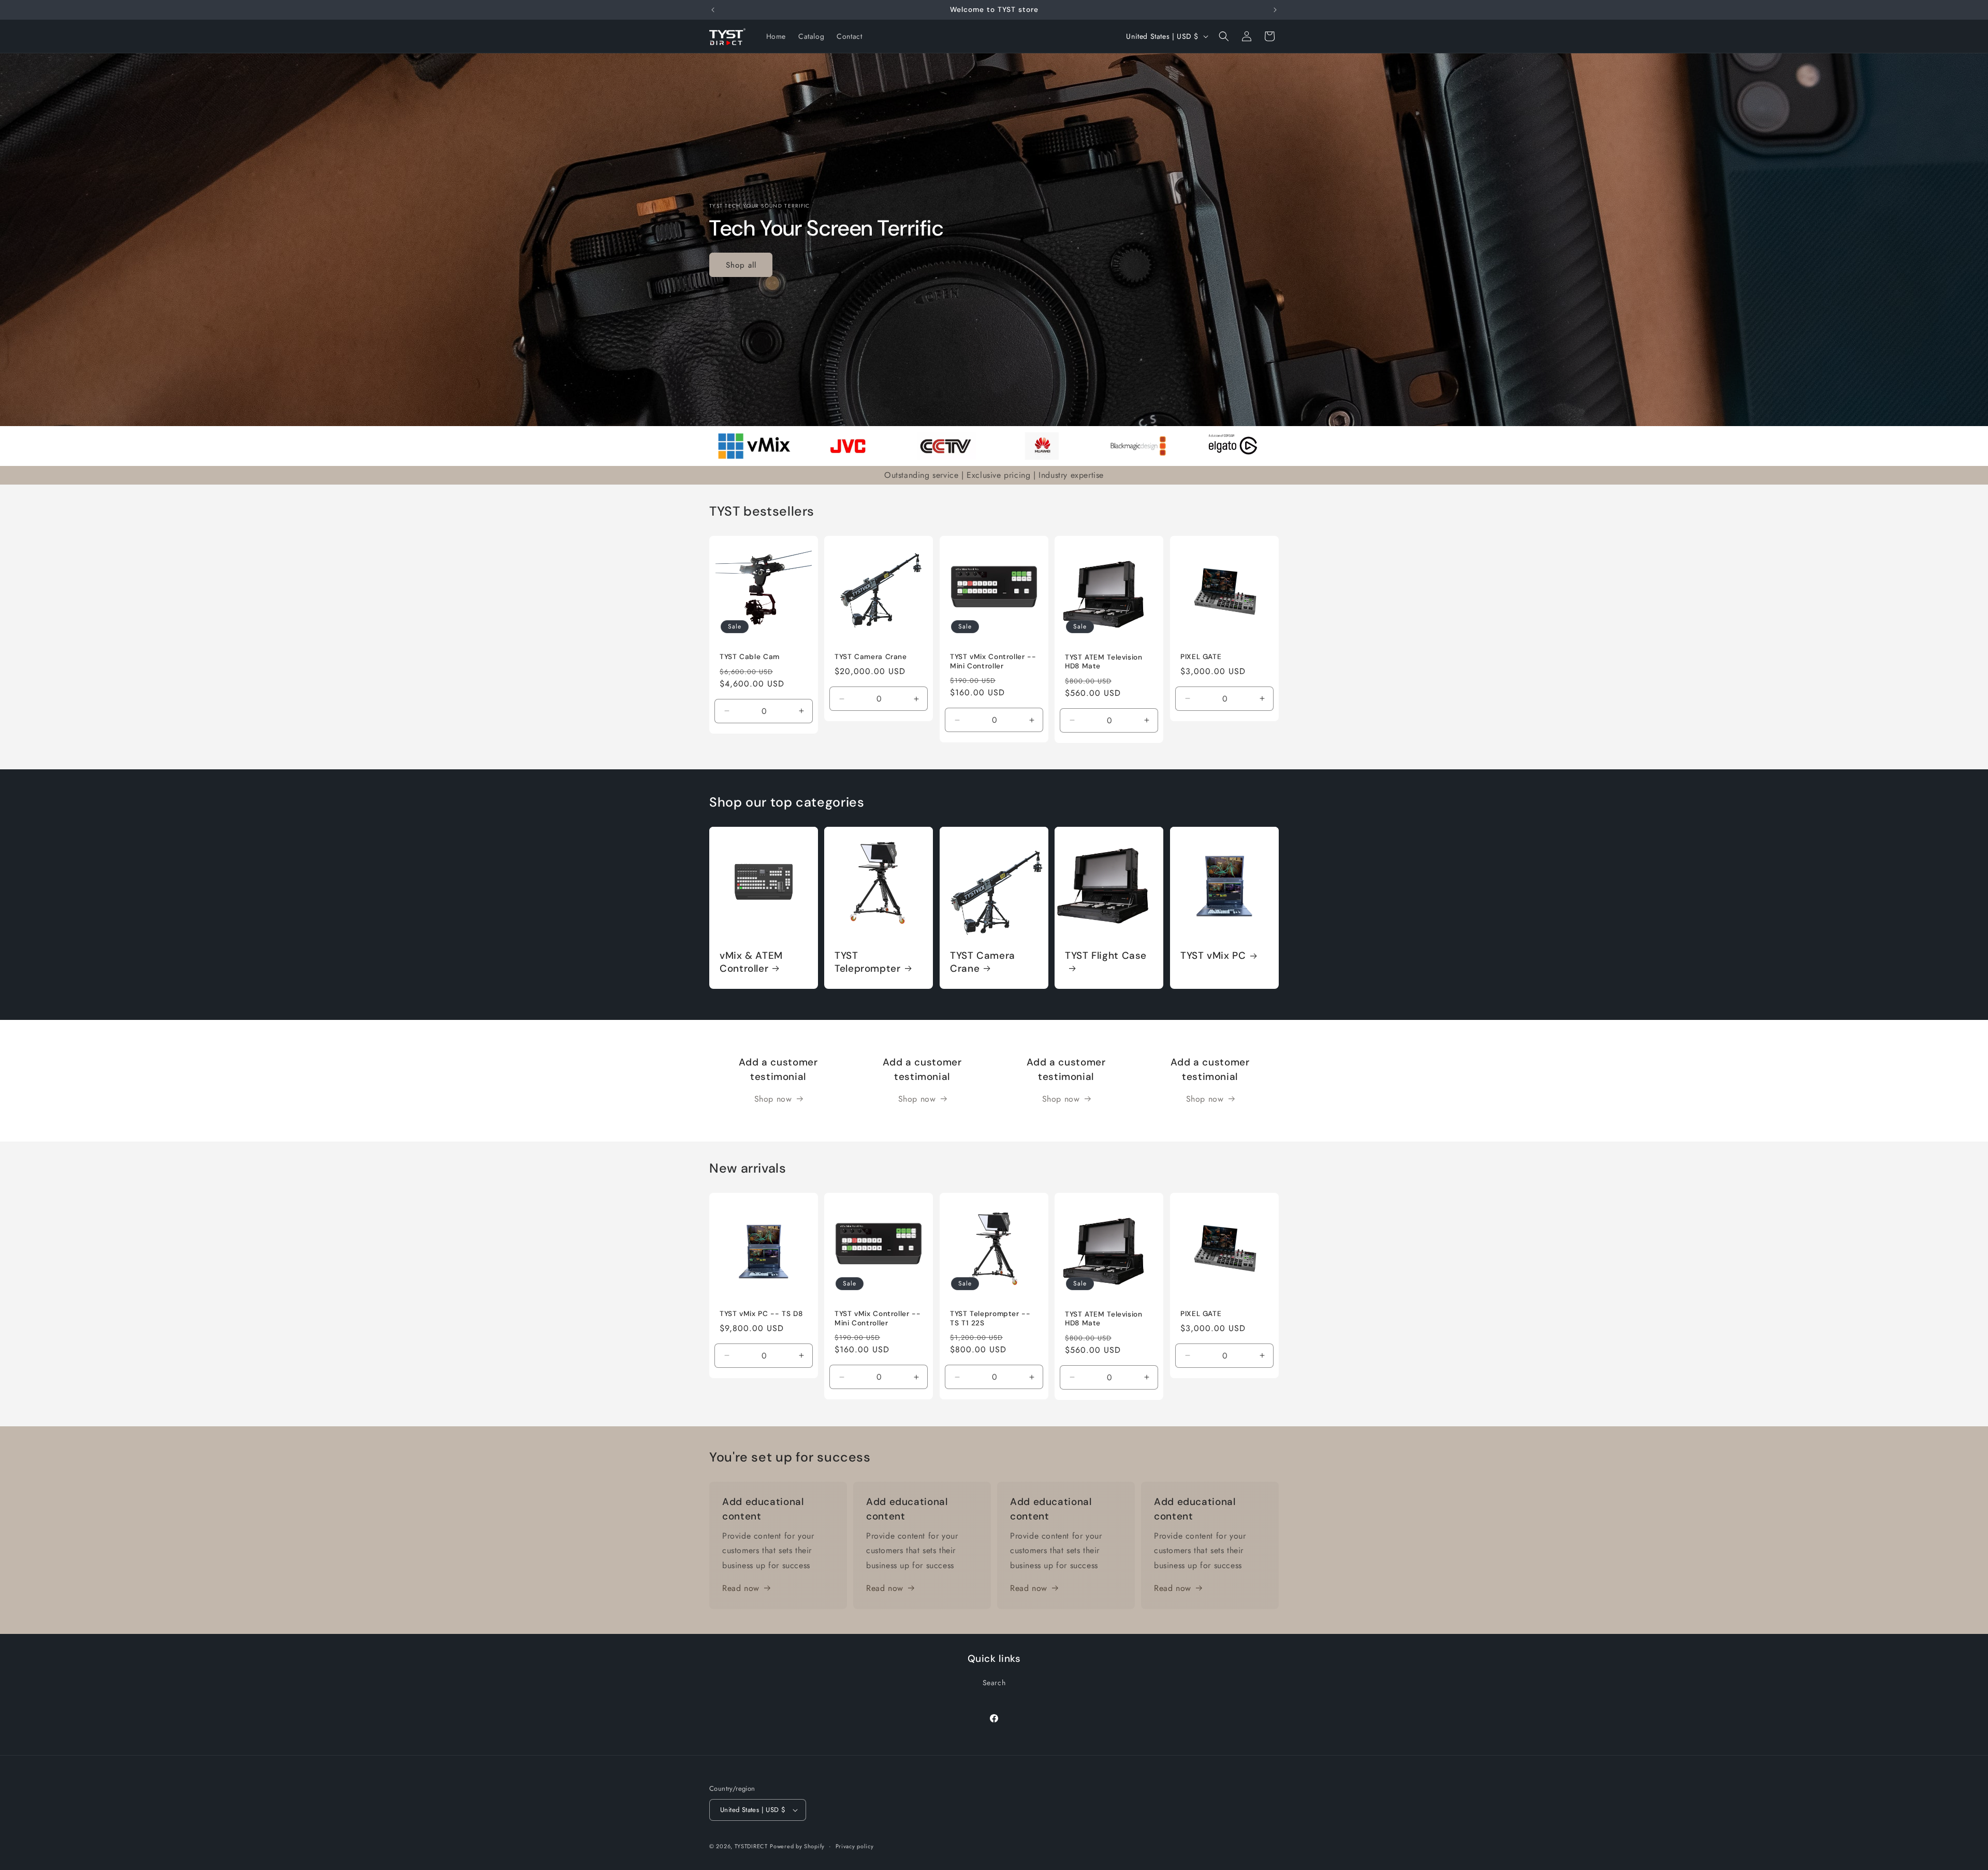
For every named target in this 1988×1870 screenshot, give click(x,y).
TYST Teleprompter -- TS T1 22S (990, 1318)
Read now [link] (741, 1588)
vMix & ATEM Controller (751, 962)
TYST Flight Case (1106, 956)
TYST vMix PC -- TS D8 (761, 1314)
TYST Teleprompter (868, 962)
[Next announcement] (1275, 10)
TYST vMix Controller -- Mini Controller (993, 661)
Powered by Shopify (797, 1846)
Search (994, 1683)
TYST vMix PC (1213, 956)
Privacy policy (855, 1846)
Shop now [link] (773, 1099)
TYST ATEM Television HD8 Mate (1104, 661)
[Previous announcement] (713, 10)
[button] (1224, 36)
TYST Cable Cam (750, 657)
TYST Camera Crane (871, 657)
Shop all (741, 265)
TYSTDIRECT (751, 1846)
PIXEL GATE (1201, 657)
